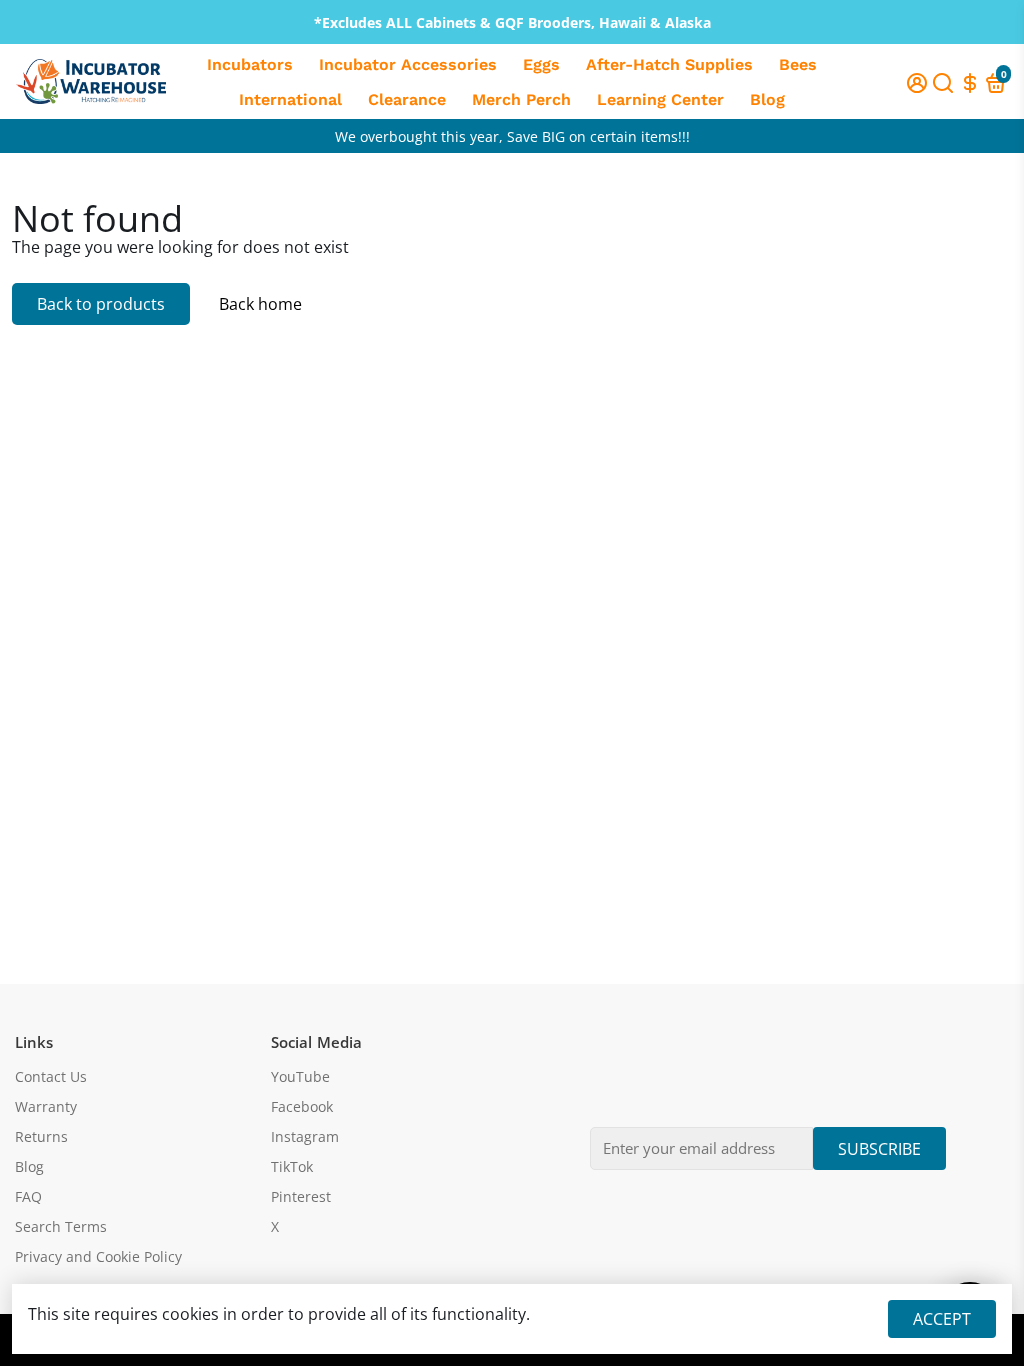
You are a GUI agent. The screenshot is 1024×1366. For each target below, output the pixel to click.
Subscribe (879, 1149)
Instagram (305, 1137)
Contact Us (51, 1077)
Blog (767, 99)
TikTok (292, 1167)
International (290, 99)
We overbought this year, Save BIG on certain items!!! (512, 136)
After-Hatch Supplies (669, 64)
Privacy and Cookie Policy (98, 1257)
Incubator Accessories (408, 64)
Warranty (46, 1107)
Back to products (101, 304)
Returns (41, 1137)
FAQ (28, 1197)
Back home (260, 304)
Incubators (250, 64)
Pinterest (301, 1197)
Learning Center (660, 99)
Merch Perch (521, 99)
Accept (942, 1319)
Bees (798, 64)
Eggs (541, 64)
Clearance (407, 99)
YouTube (300, 1077)
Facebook (302, 1107)
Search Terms (61, 1227)
